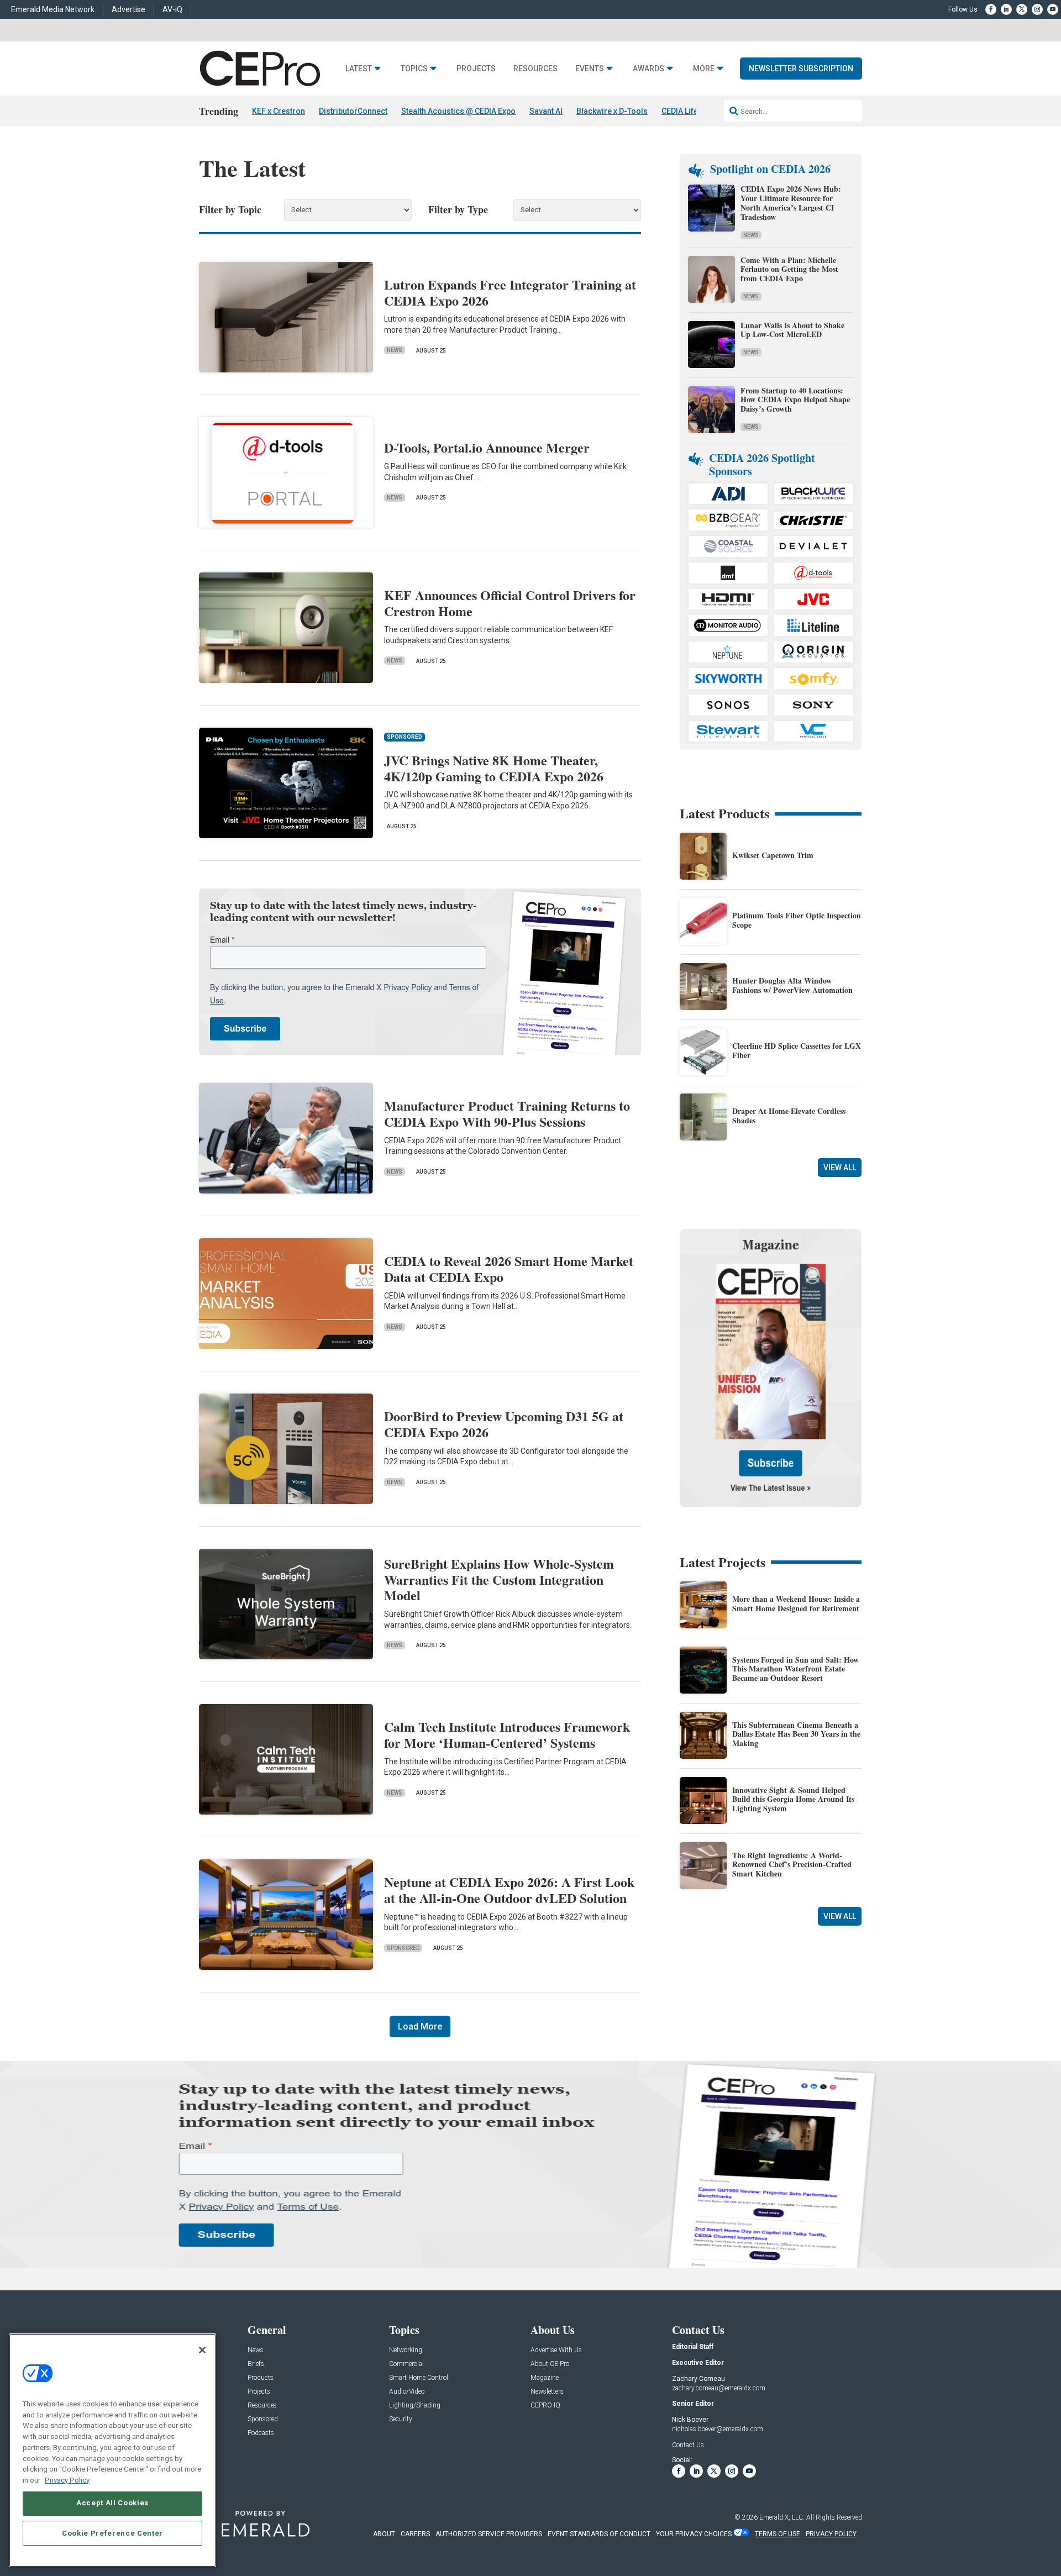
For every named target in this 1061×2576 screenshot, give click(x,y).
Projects (476, 69)
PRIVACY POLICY (831, 2534)
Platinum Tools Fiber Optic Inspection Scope (797, 920)
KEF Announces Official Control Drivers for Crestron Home (510, 603)
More (704, 69)
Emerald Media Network (53, 9)
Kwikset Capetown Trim (773, 855)
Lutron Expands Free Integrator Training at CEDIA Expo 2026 (510, 292)
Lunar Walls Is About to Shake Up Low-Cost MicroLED (792, 330)
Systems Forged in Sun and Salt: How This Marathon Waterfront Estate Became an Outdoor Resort (795, 1669)
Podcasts (261, 2433)
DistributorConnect (353, 111)
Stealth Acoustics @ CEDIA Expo (458, 111)
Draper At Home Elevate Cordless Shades (789, 1116)
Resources (535, 69)
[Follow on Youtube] (1053, 9)
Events (590, 69)
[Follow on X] (1022, 9)
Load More (420, 2026)
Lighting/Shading (415, 2406)
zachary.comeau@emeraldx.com (719, 2388)
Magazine (545, 2378)
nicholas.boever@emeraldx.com (718, 2429)
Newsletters (547, 2392)
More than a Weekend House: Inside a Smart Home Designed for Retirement (796, 1604)
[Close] (202, 2350)
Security (401, 2419)
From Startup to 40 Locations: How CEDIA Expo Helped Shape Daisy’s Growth (795, 400)
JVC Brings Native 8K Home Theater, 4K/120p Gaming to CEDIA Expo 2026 (494, 768)
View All (840, 1168)
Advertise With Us (556, 2350)
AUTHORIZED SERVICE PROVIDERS (489, 2534)
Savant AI (546, 111)
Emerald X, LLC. (782, 2517)
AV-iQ (172, 9)
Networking (406, 2350)
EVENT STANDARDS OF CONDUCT (599, 2534)
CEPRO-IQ (545, 2406)
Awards (648, 69)
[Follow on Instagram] (1037, 9)
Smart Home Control (419, 2378)
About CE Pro (550, 2364)
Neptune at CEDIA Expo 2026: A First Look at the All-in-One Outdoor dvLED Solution (509, 1890)
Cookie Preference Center (112, 2533)
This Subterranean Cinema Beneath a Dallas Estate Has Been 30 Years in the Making (796, 1734)
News (395, 350)
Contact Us (688, 2445)
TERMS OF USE (778, 2534)
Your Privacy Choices (694, 2534)
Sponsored (403, 1948)
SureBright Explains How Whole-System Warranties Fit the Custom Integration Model (499, 1579)
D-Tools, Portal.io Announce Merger (487, 447)
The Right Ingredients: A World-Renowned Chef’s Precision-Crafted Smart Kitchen (792, 1865)
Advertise (128, 9)
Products (261, 2378)
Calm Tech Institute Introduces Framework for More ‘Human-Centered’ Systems (507, 1734)
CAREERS (415, 2534)
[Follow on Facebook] (991, 9)
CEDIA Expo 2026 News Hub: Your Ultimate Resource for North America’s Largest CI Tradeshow (791, 203)
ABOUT (384, 2534)
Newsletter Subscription (801, 69)
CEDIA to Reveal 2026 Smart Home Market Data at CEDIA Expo (509, 1269)
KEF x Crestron (279, 111)
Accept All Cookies (112, 2503)
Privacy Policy (67, 2480)
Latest (359, 69)
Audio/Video (407, 2392)
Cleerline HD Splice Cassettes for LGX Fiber (797, 1050)
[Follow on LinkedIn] (1006, 9)
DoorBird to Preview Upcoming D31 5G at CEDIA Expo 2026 (504, 1424)
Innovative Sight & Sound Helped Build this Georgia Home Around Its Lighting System (793, 1799)
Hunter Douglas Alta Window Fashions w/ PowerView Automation (792, 985)
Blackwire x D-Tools (612, 111)
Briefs (256, 2364)
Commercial (406, 2364)
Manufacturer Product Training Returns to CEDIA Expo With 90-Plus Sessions (507, 1113)
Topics (414, 69)
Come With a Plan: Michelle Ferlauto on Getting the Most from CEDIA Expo (789, 269)
